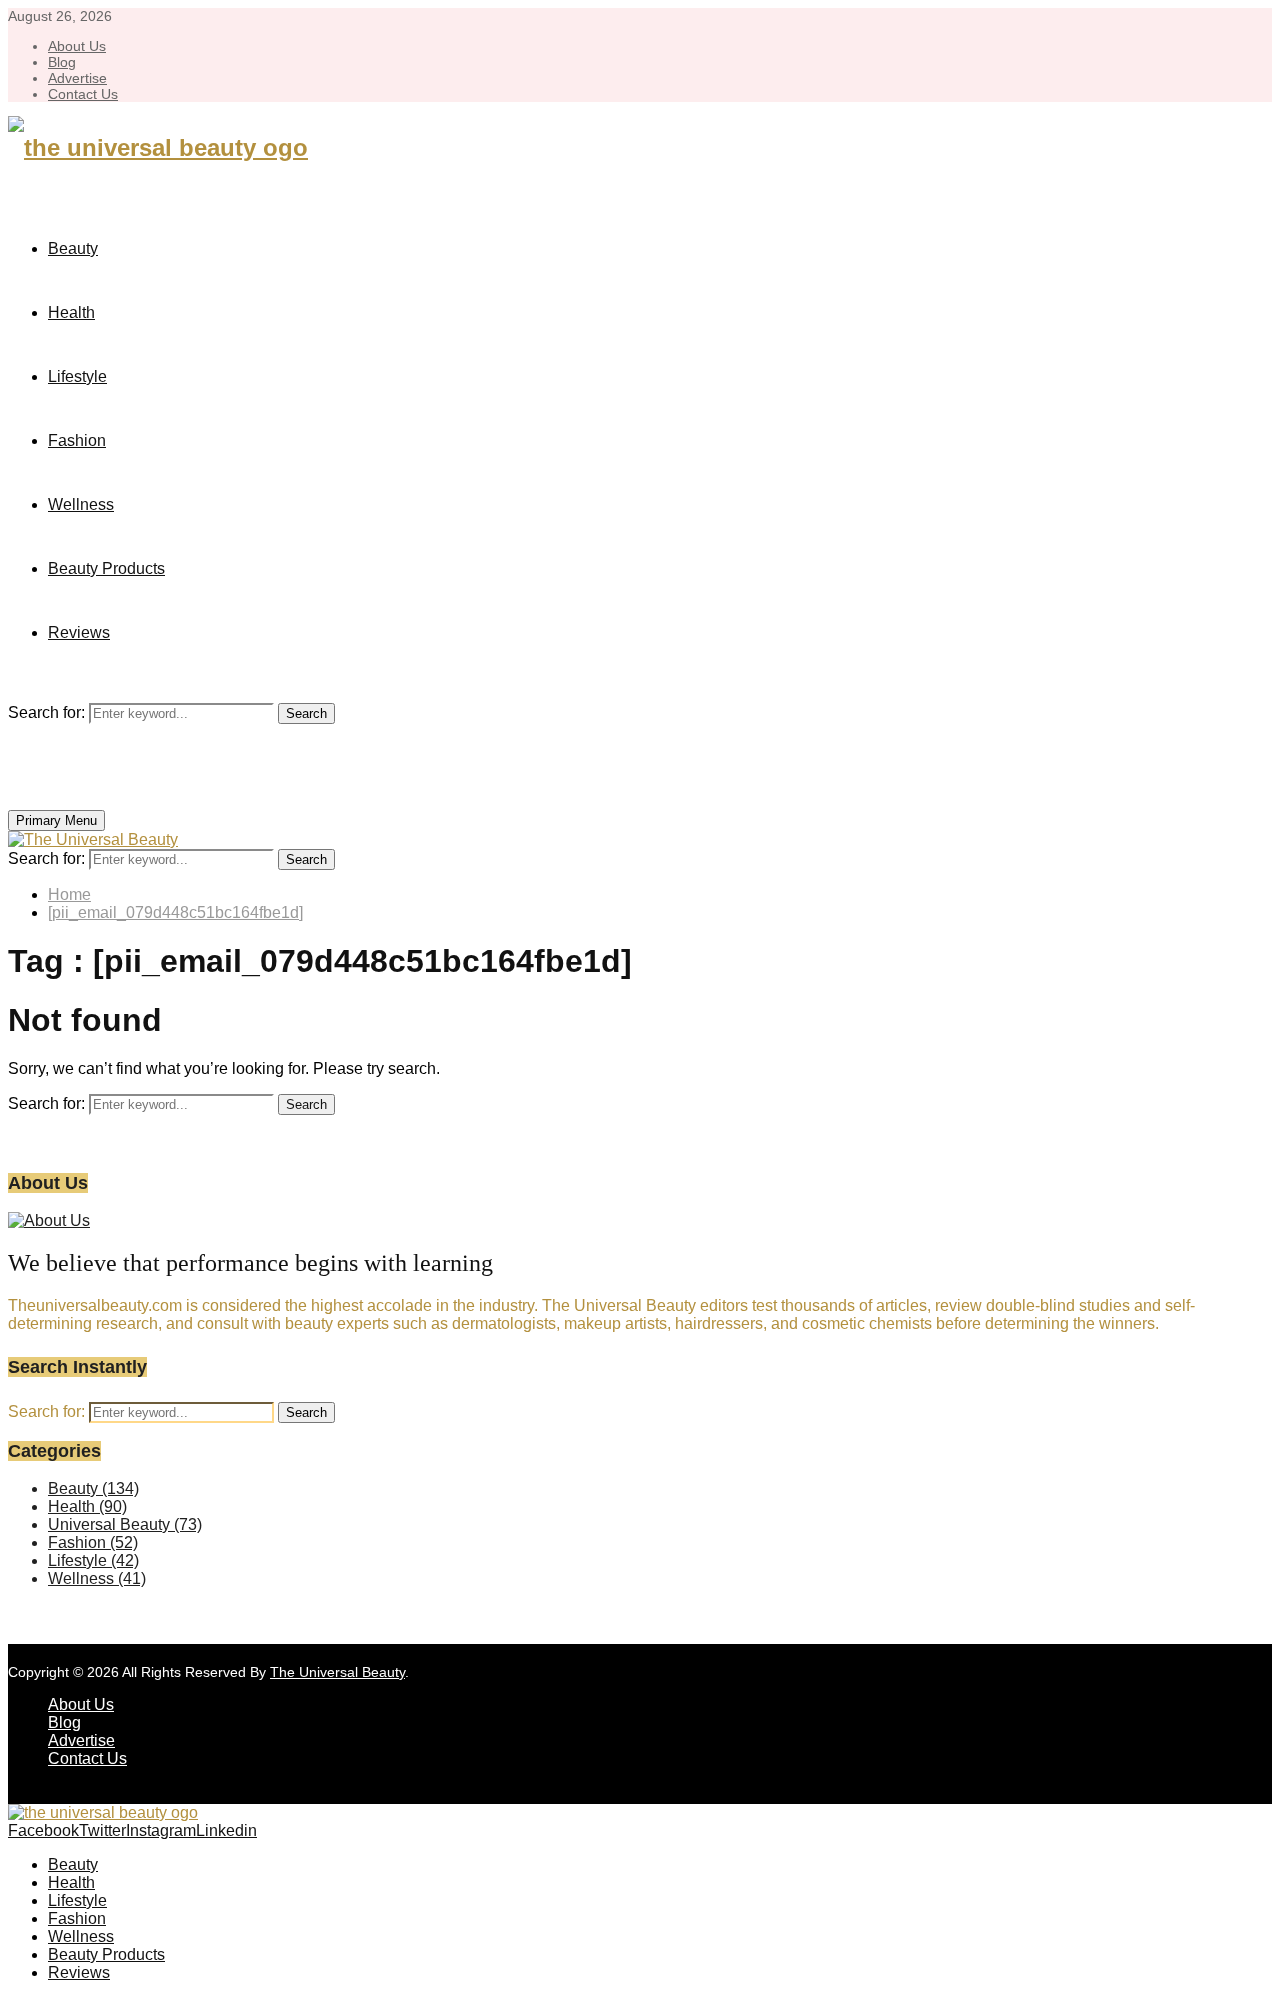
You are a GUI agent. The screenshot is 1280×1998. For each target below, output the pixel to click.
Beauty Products (106, 568)
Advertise (77, 78)
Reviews (79, 632)
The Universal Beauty (337, 1672)
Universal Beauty (125, 1524)
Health (71, 312)
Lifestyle (77, 376)
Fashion (77, 440)
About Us (77, 46)
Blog (62, 62)
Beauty (73, 248)
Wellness (81, 504)
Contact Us (83, 94)
